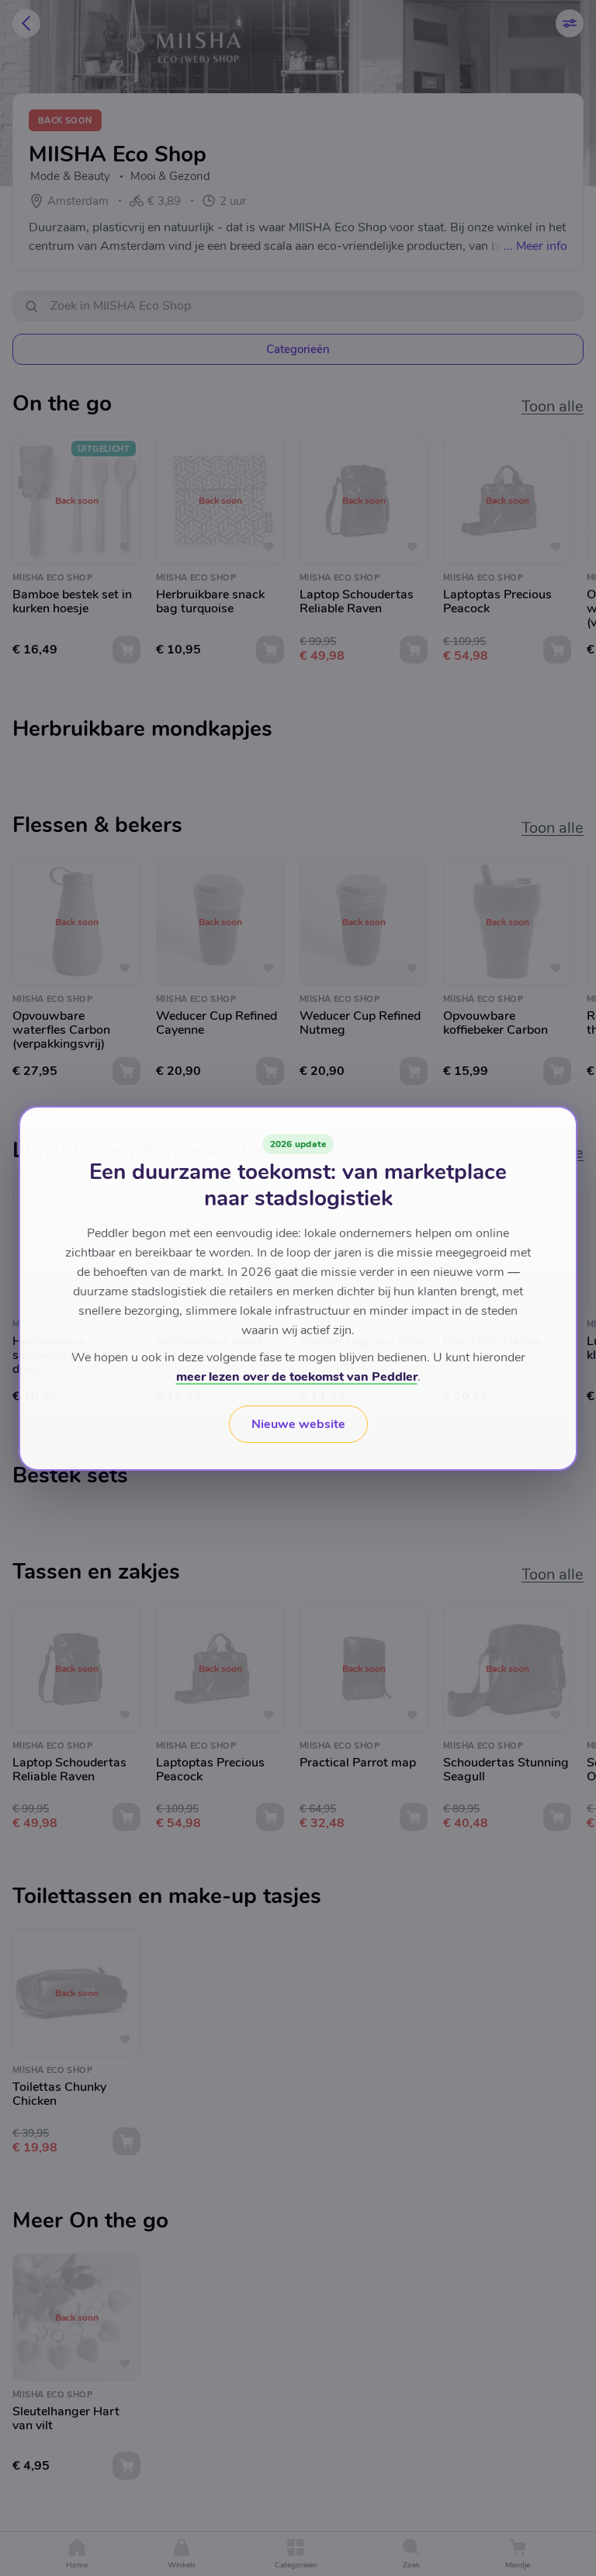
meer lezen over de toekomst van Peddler (297, 1377)
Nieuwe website (298, 1424)
